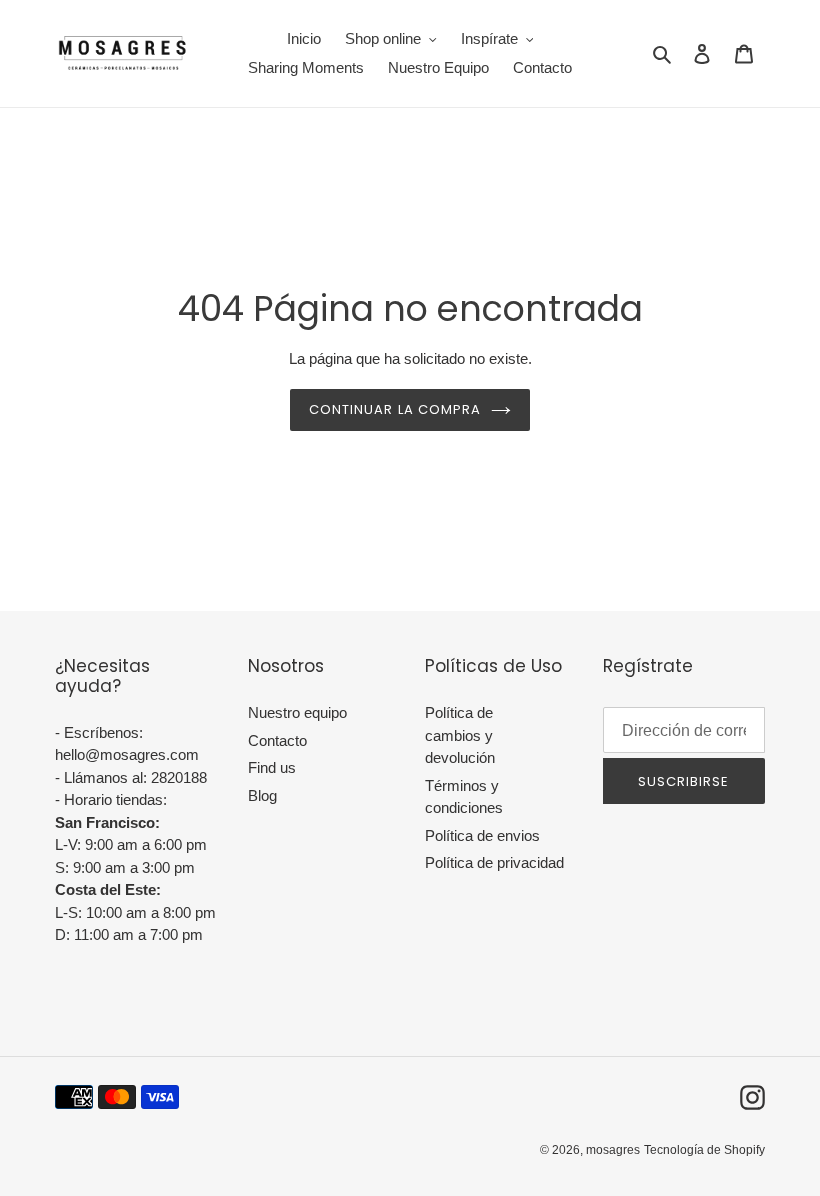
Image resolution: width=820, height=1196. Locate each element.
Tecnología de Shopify (704, 1150)
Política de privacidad (494, 862)
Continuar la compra (395, 409)
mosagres (613, 1150)
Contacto (277, 740)
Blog (262, 795)
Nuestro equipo (297, 712)
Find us (272, 767)
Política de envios (482, 835)
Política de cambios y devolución (460, 735)
